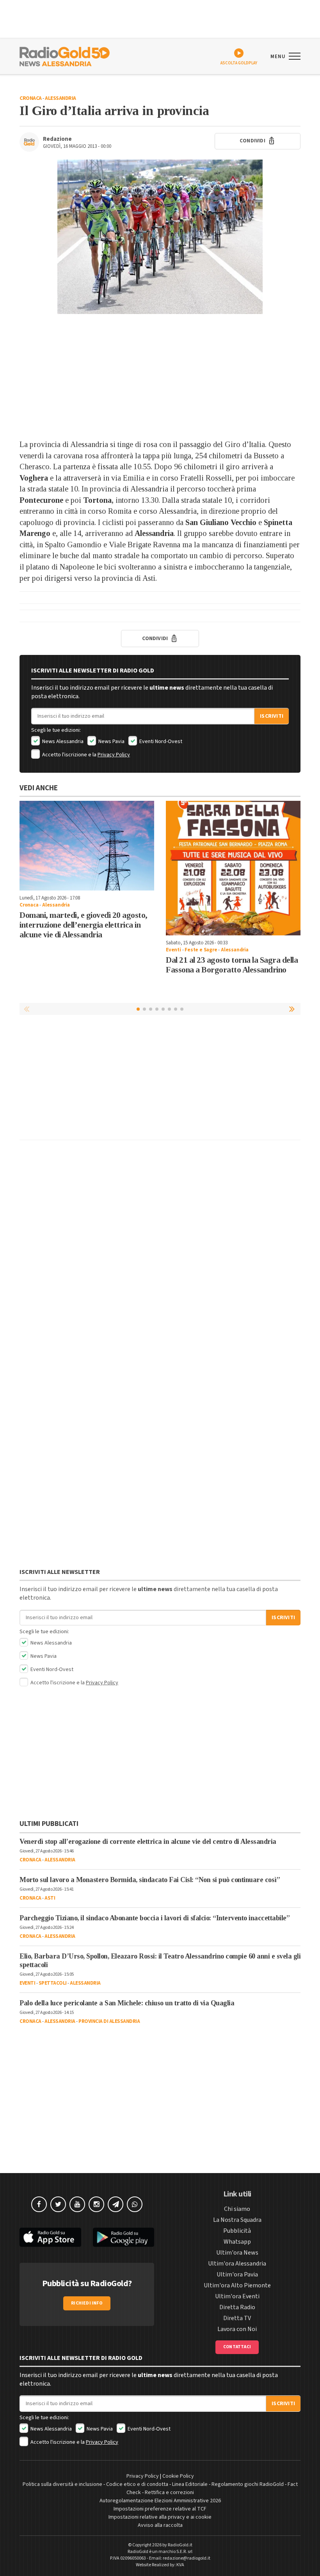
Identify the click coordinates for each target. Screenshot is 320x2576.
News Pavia (111, 742)
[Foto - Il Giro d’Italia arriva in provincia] (160, 237)
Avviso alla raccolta (160, 2525)
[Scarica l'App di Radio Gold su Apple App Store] (50, 2237)
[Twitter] (58, 2204)
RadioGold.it (180, 2545)
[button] (293, 1009)
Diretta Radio (237, 2307)
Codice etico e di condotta (137, 2484)
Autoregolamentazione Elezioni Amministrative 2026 (160, 2501)
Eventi (173, 950)
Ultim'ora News (237, 2253)
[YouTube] (77, 2204)
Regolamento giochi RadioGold (248, 2484)
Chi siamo (237, 2209)
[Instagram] (96, 2204)
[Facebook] (39, 2204)
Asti (50, 1898)
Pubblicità (237, 2231)
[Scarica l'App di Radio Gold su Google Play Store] (124, 2237)
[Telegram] (116, 2204)
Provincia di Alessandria (109, 2021)
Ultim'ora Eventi (237, 2296)
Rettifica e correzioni (169, 2493)
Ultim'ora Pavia (237, 2274)
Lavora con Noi (237, 2329)
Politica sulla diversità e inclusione (62, 2484)
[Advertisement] (160, 376)
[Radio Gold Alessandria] (65, 56)
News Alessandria (62, 742)
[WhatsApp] (135, 2204)
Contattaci (237, 2347)
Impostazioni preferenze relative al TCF (160, 2509)
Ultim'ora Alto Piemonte (237, 2285)
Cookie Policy (178, 2476)
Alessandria (60, 98)
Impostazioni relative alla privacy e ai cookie (160, 2517)
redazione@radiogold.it (187, 2558)
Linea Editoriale (190, 2484)
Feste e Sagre (201, 950)
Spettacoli (53, 1983)
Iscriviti (272, 716)
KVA (180, 2565)
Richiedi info (87, 2303)
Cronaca (31, 98)
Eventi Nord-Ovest (160, 742)
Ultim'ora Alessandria (237, 2264)
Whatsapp (237, 2242)
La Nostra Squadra (237, 2220)
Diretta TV (237, 2318)
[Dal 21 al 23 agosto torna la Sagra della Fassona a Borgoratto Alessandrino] (233, 868)
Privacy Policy (114, 755)
